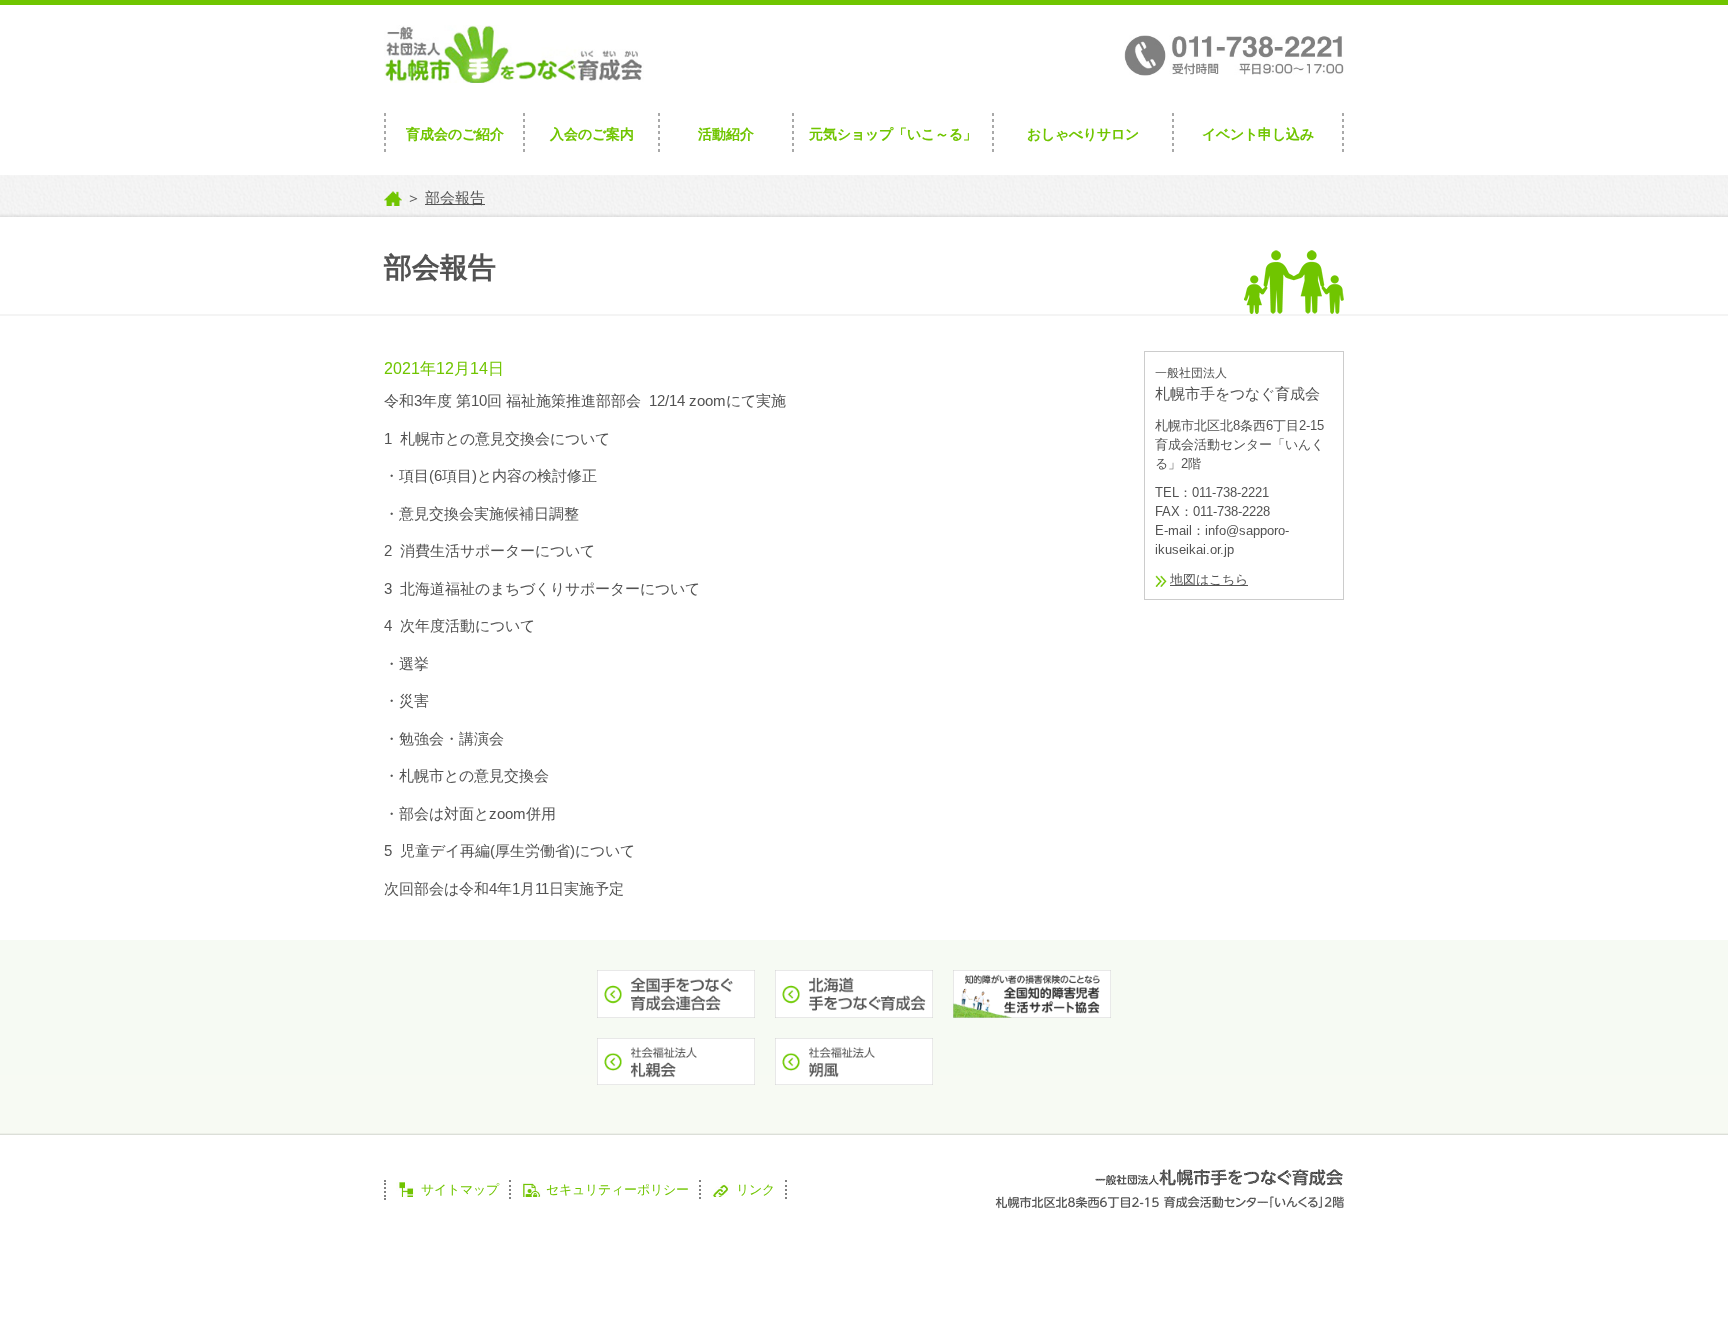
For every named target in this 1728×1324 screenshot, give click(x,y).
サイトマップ (460, 1189)
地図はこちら (1209, 579)
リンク (755, 1189)
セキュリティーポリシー (617, 1189)
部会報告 (455, 197)
